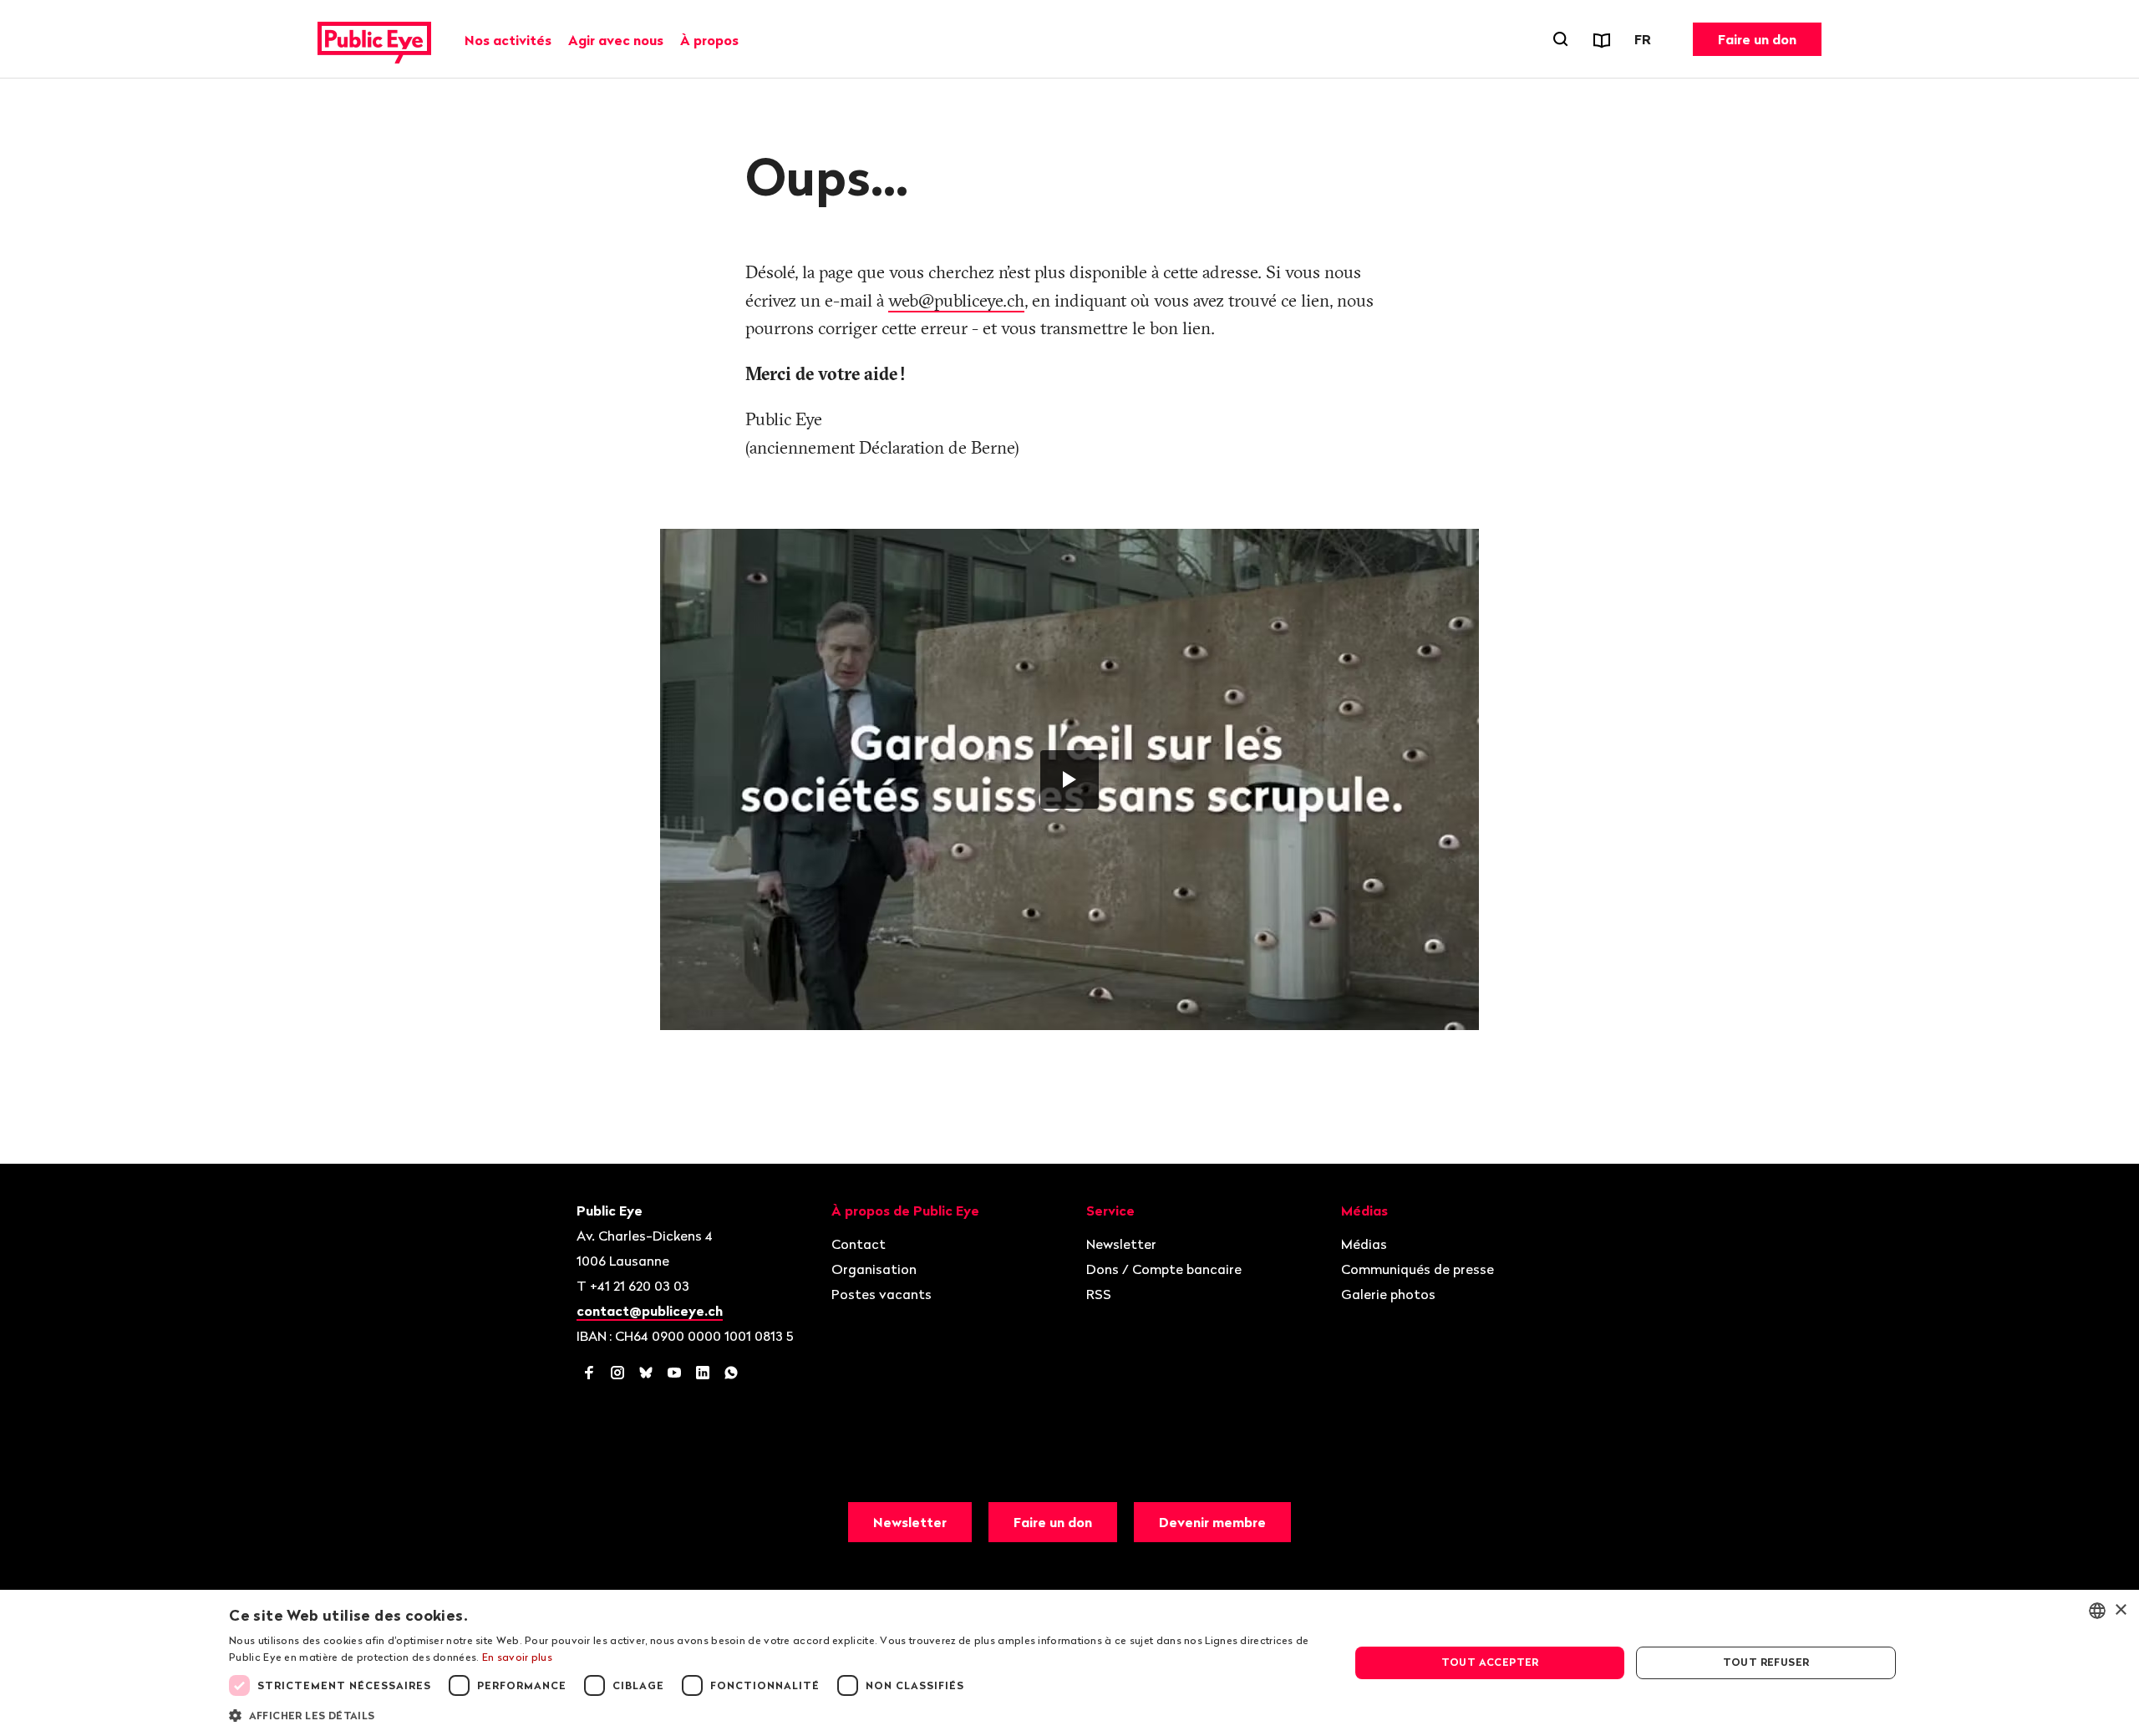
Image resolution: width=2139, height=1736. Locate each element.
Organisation (874, 1269)
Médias (1364, 1244)
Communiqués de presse (1418, 1269)
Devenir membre (1212, 1522)
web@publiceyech (956, 300)
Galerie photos (1388, 1294)
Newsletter (1121, 1244)
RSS (1099, 1294)
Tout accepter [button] (1490, 1662)
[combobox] (2097, 1611)
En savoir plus (517, 1657)
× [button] (2120, 1610)
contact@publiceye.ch (650, 1311)
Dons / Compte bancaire (1164, 1269)
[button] (772, 1714)
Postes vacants (882, 1294)
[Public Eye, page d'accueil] (374, 39)
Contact (859, 1244)
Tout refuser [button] (1766, 1662)
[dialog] (1069, 1663)
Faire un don (1757, 39)
